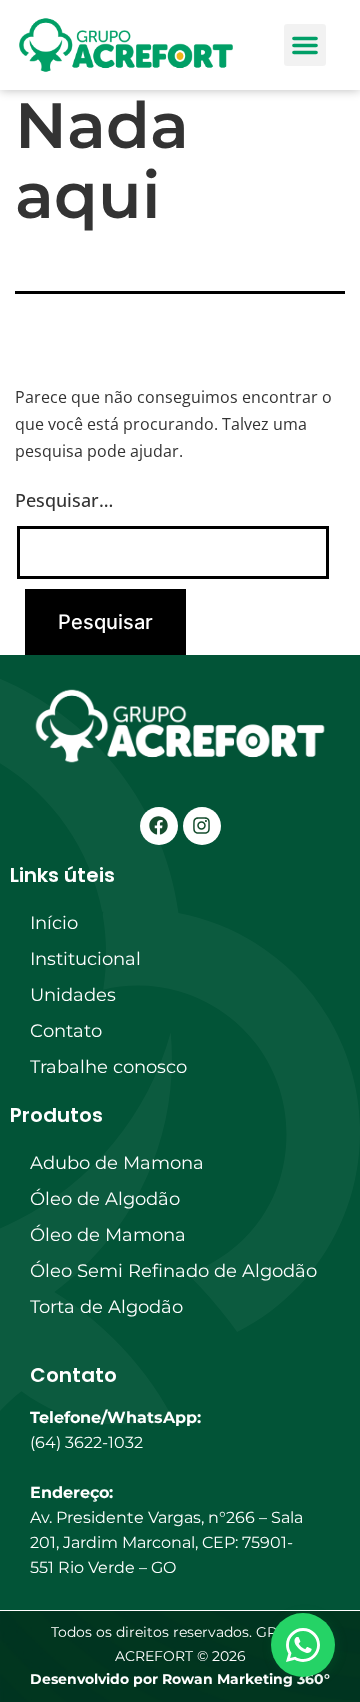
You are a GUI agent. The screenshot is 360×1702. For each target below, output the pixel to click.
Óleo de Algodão (105, 1199)
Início (54, 923)
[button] (305, 45)
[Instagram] (202, 826)
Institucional (85, 959)
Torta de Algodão (106, 1307)
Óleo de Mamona (108, 1235)
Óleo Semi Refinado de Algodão (173, 1271)
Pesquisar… (64, 500)
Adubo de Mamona (117, 1163)
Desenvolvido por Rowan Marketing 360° (180, 1679)
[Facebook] (159, 826)
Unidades (73, 995)
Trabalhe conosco (108, 1067)
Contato (66, 1031)
